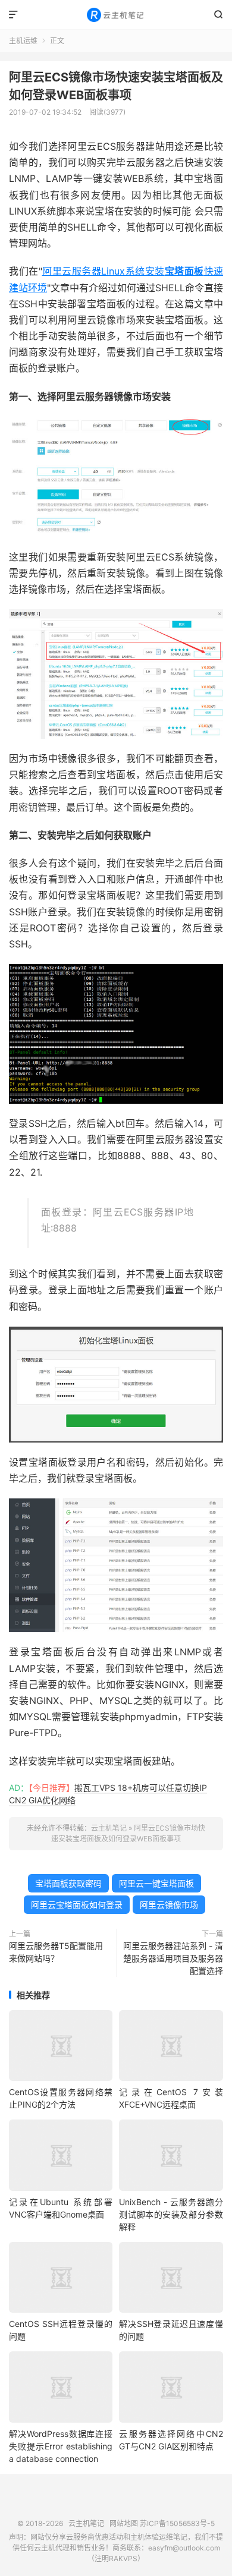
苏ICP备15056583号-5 (177, 2523)
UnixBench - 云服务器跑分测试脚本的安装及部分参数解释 (171, 2214)
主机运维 (23, 41)
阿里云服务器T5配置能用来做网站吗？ (56, 1952)
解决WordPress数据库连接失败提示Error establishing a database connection (61, 2446)
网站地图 (124, 2523)
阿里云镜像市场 (169, 1905)
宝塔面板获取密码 (68, 1883)
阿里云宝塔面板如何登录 (77, 1905)
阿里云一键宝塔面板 (156, 1883)
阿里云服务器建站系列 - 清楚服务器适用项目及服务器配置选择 (173, 1958)
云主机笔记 (116, 15)
